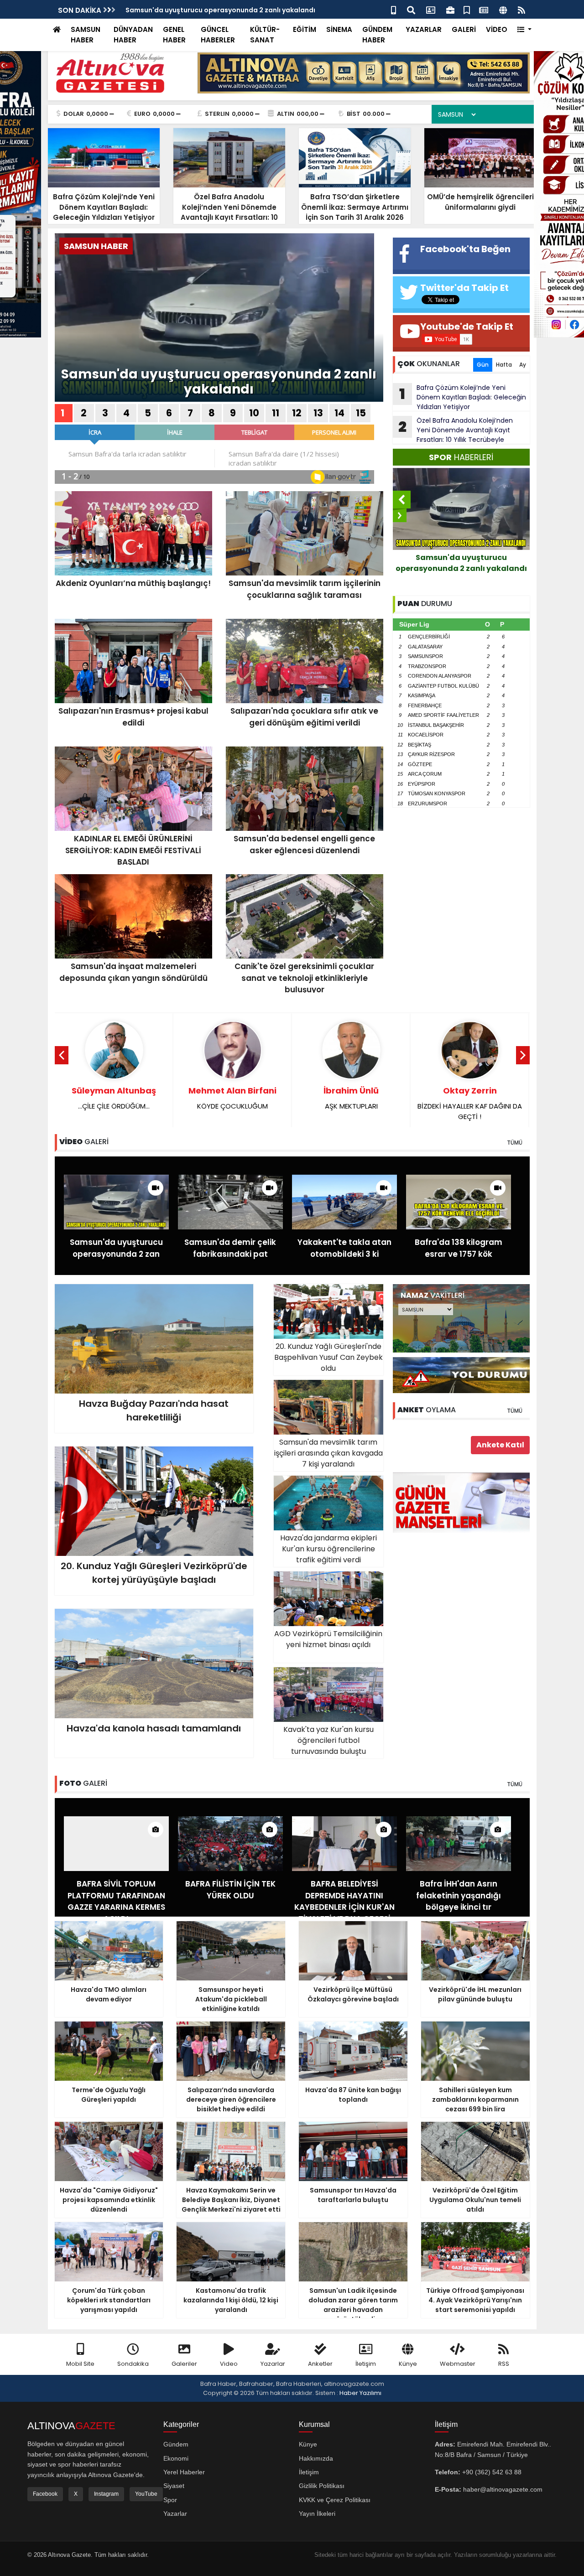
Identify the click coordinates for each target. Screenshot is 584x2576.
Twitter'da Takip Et (464, 288)
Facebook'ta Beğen (465, 249)
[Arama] (411, 9)
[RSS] (521, 9)
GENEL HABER (174, 35)
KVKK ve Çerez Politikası (335, 2500)
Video (229, 2364)
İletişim (366, 2364)
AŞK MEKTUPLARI (232, 1098)
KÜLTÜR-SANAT (265, 35)
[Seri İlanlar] (467, 9)
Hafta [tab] (504, 365)
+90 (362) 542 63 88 (492, 2472)
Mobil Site (80, 2364)
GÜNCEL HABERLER (218, 35)
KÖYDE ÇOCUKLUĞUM (114, 1098)
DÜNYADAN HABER (133, 35)
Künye (408, 2364)
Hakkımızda (316, 2458)
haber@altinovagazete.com (503, 2489)
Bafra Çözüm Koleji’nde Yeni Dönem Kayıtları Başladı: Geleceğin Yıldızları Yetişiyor (463, 397)
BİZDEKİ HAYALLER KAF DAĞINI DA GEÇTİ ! (351, 1103)
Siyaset (174, 2486)
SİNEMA (339, 29)
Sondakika (133, 2364)
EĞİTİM (305, 29)
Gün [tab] (483, 365)
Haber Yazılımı (360, 2393)
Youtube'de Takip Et (467, 327)
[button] (524, 30)
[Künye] (503, 9)
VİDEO (497, 29)
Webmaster (458, 2364)
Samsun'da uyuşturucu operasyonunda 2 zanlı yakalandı (219, 382)
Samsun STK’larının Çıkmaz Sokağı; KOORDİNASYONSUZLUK (470, 1103)
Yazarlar (273, 2364)
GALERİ (464, 29)
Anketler (320, 2364)
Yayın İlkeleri (317, 2514)
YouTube (146, 2494)
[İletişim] (431, 9)
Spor (170, 2500)
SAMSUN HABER (86, 35)
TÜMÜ (515, 1143)
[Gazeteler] (484, 9)
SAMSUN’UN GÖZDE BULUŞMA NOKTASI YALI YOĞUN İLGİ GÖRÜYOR (232, 10)
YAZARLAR (424, 29)
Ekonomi (176, 2458)
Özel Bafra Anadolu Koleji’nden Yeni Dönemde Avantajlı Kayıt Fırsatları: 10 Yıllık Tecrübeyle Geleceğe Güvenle (453, 430)
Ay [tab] (523, 365)
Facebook (45, 2494)
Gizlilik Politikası (322, 2486)
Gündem (176, 2444)
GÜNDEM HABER (377, 35)
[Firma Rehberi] (450, 9)
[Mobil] (394, 9)
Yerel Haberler (184, 2472)
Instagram (106, 2494)
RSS (504, 2364)
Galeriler (184, 2364)
